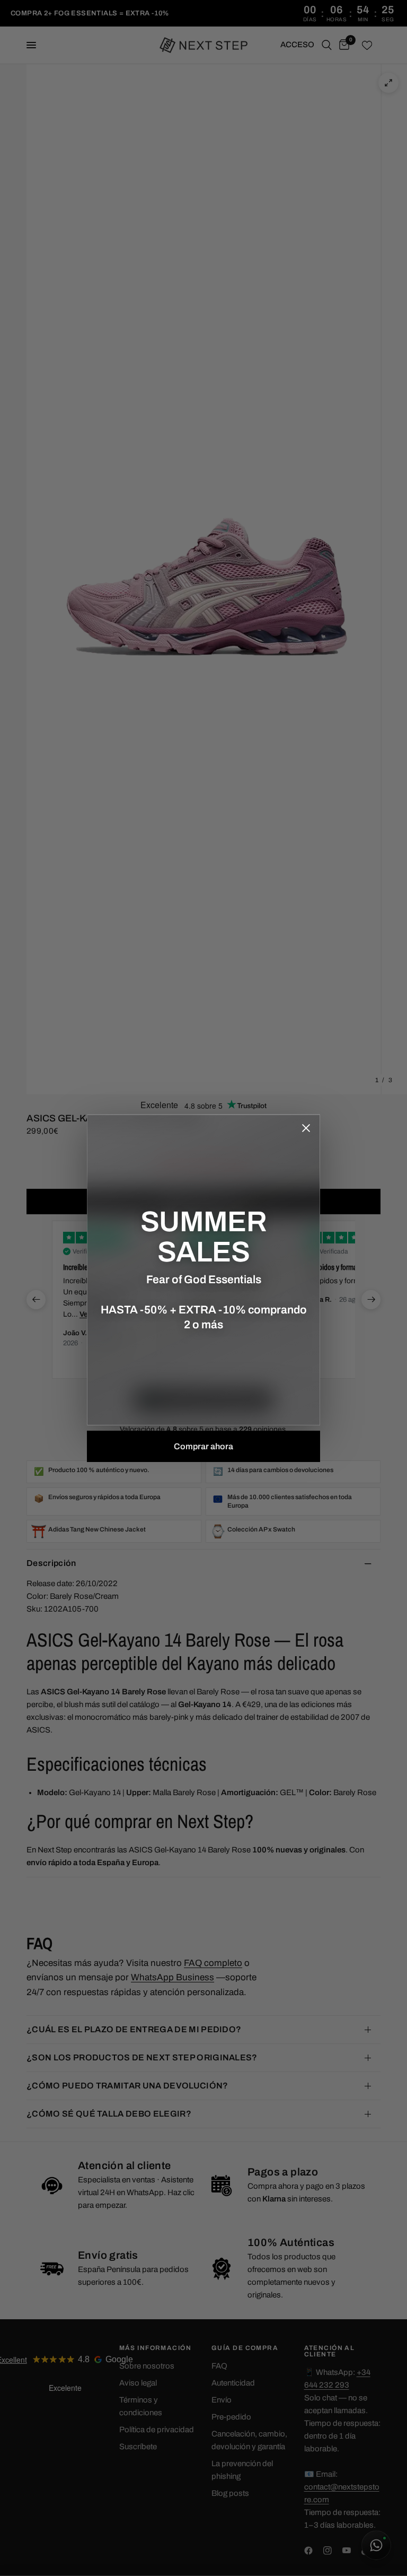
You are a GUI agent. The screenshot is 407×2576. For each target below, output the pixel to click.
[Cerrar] (306, 1128)
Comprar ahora (203, 1446)
